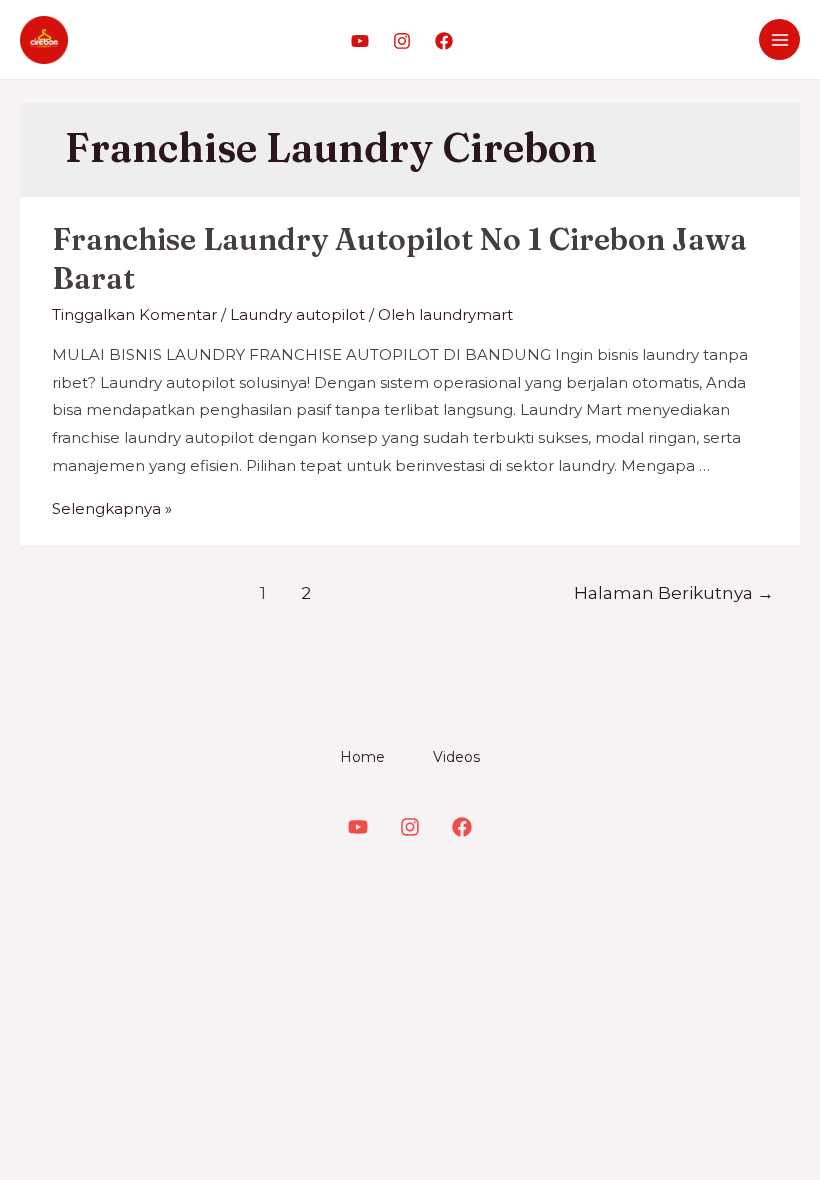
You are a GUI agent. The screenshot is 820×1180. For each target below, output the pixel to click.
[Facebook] (444, 41)
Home (362, 757)
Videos (456, 757)
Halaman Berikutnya (674, 592)
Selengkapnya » (112, 508)
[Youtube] (360, 41)
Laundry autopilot (297, 314)
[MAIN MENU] (779, 39)
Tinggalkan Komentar (134, 314)
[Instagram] (402, 41)
